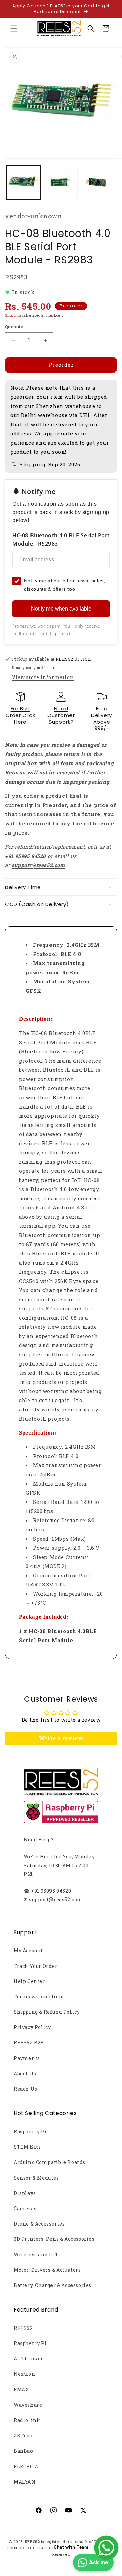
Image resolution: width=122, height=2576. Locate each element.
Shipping (13, 316)
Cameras (25, 2208)
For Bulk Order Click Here (21, 715)
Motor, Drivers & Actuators (47, 2270)
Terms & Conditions (39, 1997)
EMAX (21, 2390)
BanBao (23, 2451)
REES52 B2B (29, 2042)
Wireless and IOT (36, 2255)
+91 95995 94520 (51, 1891)
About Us (25, 2073)
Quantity (14, 327)
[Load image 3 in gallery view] (98, 183)
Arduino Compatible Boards (49, 2162)
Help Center (29, 1981)
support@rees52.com (56, 1899)
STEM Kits (27, 2147)
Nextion (24, 2374)
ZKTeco (23, 2435)
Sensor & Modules (36, 2178)
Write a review (61, 1738)
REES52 (23, 2328)
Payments (27, 2058)
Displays (25, 2193)
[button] (14, 29)
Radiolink (27, 2420)
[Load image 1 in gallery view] (24, 183)
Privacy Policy (32, 2027)
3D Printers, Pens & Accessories (54, 2239)
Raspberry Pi (30, 2132)
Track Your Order (36, 1966)
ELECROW (26, 2466)
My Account (28, 1950)
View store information (43, 677)
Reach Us (25, 2089)
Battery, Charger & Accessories (53, 2285)
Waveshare (28, 2405)
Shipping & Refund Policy (47, 2012)
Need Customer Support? (61, 715)
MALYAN (25, 2482)
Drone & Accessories (39, 2224)
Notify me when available (61, 609)
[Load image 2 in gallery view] (61, 183)
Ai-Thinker (28, 2359)
